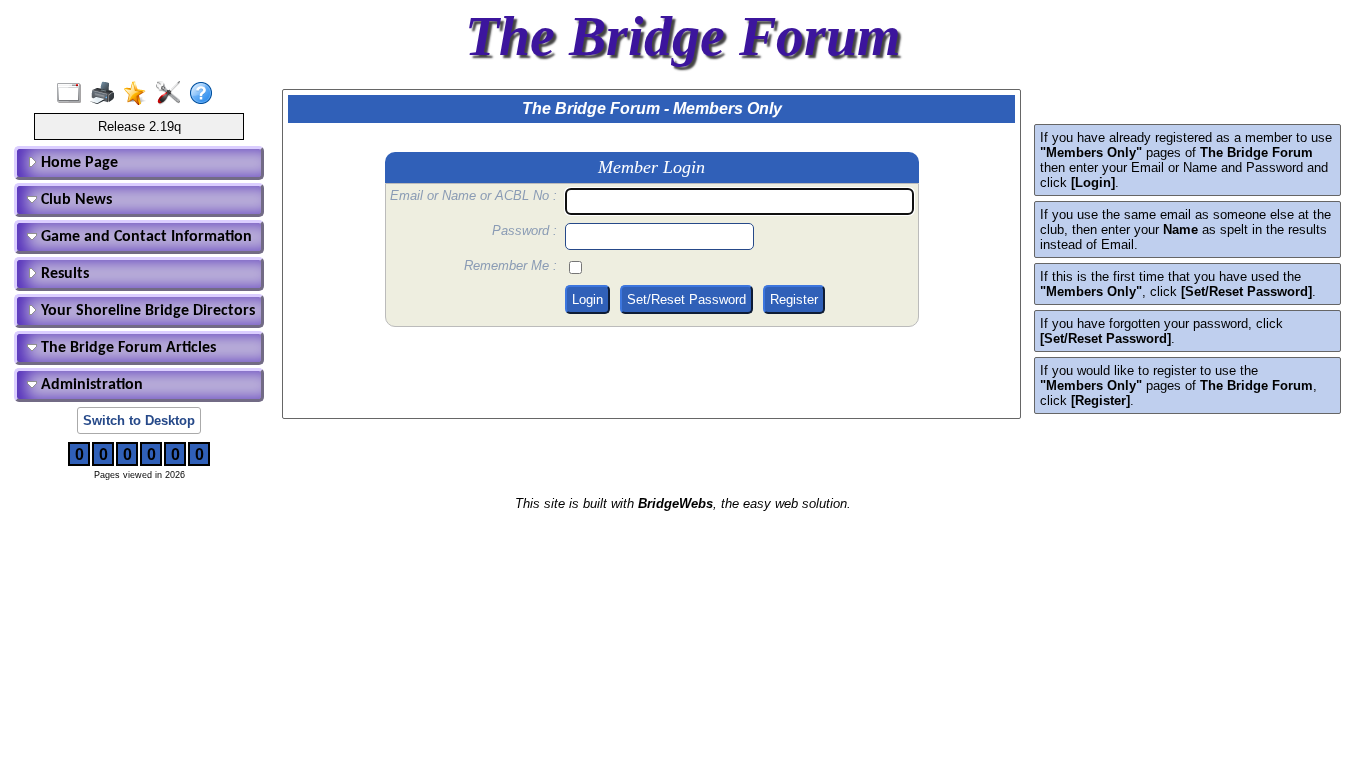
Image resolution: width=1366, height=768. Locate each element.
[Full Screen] (73, 94)
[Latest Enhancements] (139, 94)
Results (63, 274)
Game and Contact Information (144, 237)
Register (794, 299)
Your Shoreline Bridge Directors (146, 311)
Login (587, 299)
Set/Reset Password (686, 299)
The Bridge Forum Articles (126, 348)
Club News (74, 200)
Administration (90, 385)
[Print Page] (106, 94)
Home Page (77, 163)
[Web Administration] (172, 94)
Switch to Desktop (139, 420)
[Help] (205, 94)
